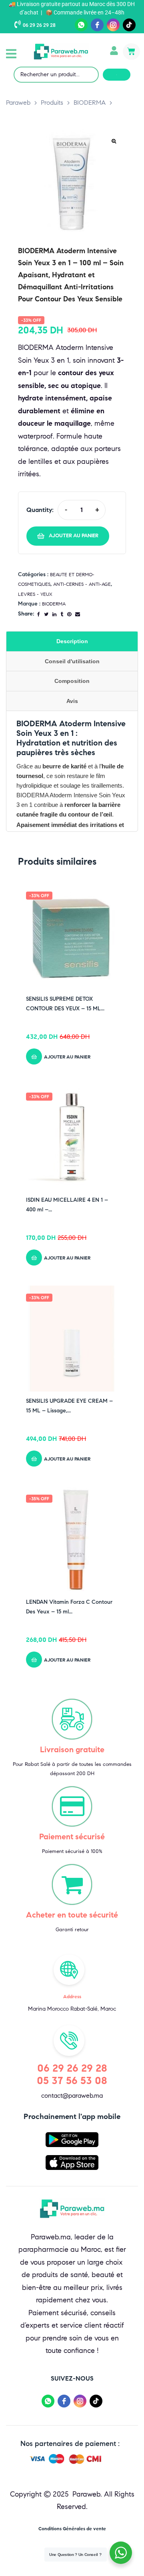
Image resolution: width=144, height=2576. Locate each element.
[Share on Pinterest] (69, 614)
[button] (11, 54)
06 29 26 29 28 (39, 25)
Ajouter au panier (74, 536)
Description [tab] (72, 641)
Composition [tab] (72, 681)
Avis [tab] (72, 701)
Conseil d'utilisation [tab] (72, 661)
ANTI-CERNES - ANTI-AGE (82, 584)
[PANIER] (131, 52)
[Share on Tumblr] (62, 614)
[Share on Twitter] (46, 614)
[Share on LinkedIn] (54, 614)
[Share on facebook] (39, 614)
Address (72, 1996)
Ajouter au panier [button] (67, 1057)
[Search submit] (117, 75)
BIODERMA (54, 604)
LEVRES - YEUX (35, 594)
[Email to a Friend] (78, 614)
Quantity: (40, 510)
